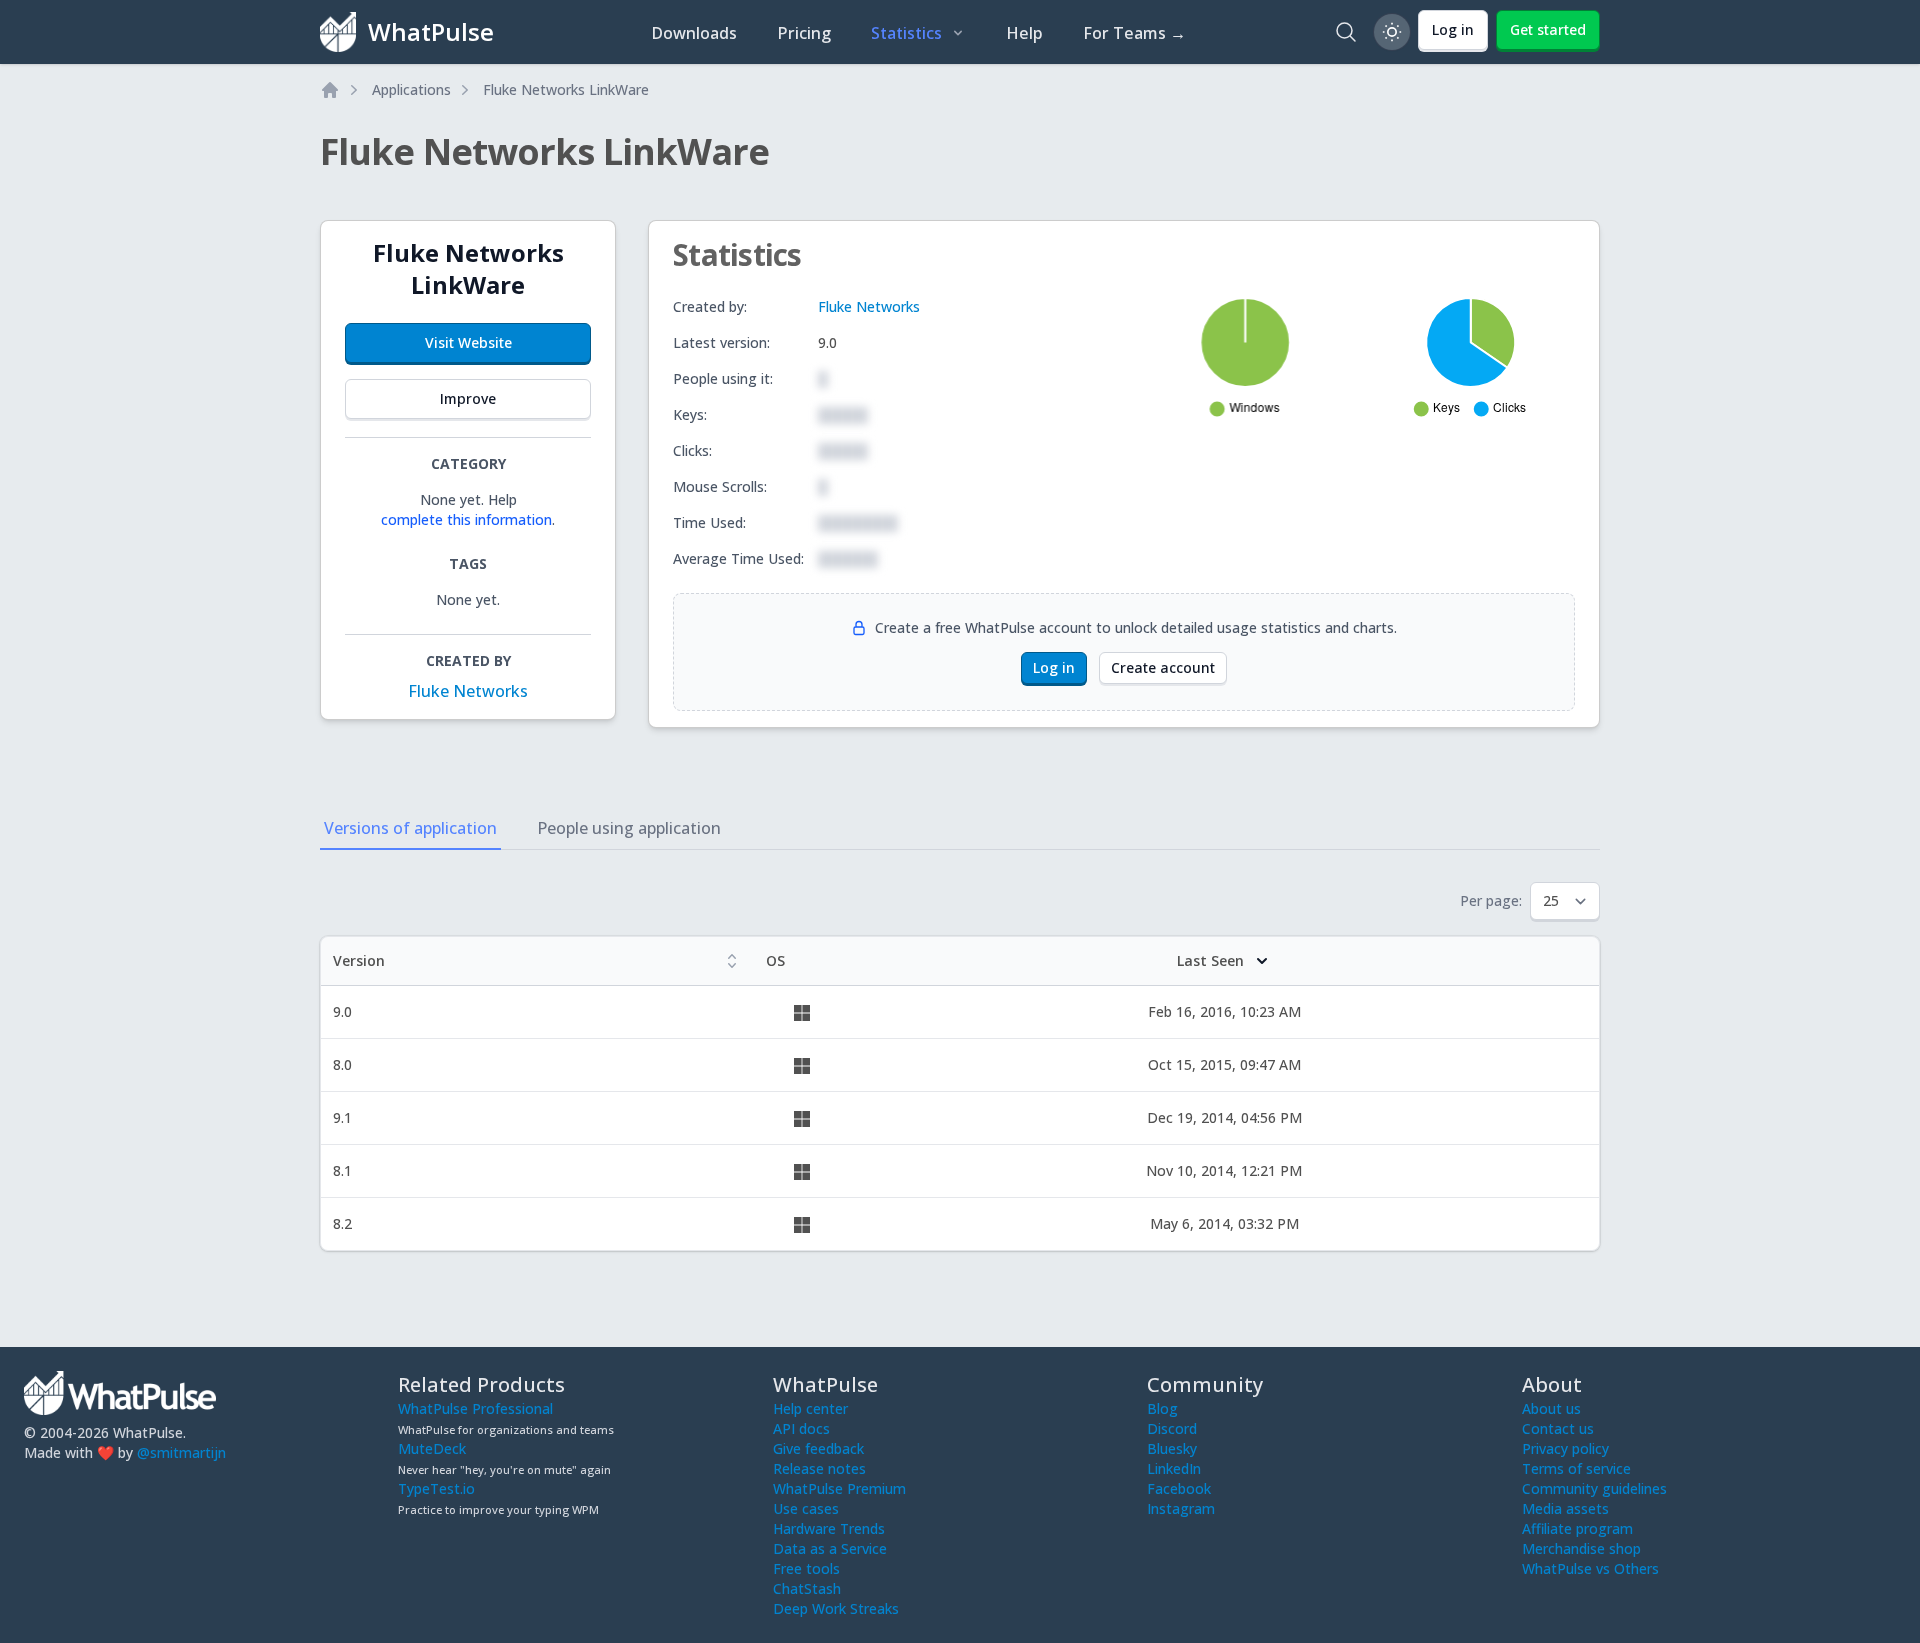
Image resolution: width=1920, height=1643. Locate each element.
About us (1551, 1408)
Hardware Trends (829, 1528)
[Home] (330, 90)
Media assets (1565, 1508)
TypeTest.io (436, 1488)
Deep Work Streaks (836, 1608)
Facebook (1179, 1488)
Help (1024, 33)
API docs (801, 1428)
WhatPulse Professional (475, 1408)
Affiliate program (1577, 1528)
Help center (810, 1408)
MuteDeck (432, 1448)
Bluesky (1172, 1448)
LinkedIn (1174, 1468)
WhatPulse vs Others (1590, 1568)
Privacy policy (1565, 1448)
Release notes (819, 1468)
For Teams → (1134, 33)
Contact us (1558, 1428)
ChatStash (807, 1588)
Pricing (804, 33)
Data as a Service (830, 1548)
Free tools (806, 1568)
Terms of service (1576, 1468)
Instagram (1181, 1508)
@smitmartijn (181, 1452)
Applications (411, 89)
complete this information (466, 519)
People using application (629, 828)
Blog (1162, 1408)
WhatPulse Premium (839, 1488)
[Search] (1346, 32)
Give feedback (818, 1448)
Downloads (694, 33)
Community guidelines (1594, 1488)
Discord (1172, 1428)
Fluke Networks (468, 691)
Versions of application (410, 828)
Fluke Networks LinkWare (566, 89)
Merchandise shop (1581, 1548)
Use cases (806, 1508)
